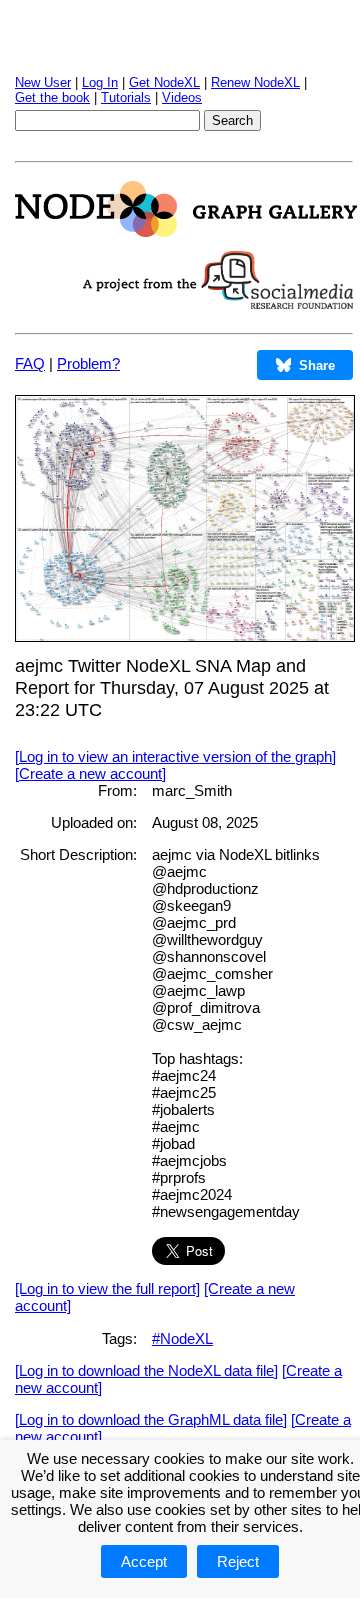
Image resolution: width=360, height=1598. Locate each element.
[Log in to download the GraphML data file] (151, 1419)
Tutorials (126, 97)
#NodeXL (182, 1338)
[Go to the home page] (186, 231)
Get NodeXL (164, 82)
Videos (182, 97)
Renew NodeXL (255, 82)
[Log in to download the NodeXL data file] (146, 1370)
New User (43, 82)
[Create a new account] (90, 773)
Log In (100, 82)
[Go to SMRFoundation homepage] (218, 303)
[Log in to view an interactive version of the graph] (175, 756)
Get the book (52, 97)
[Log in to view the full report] (107, 1288)
